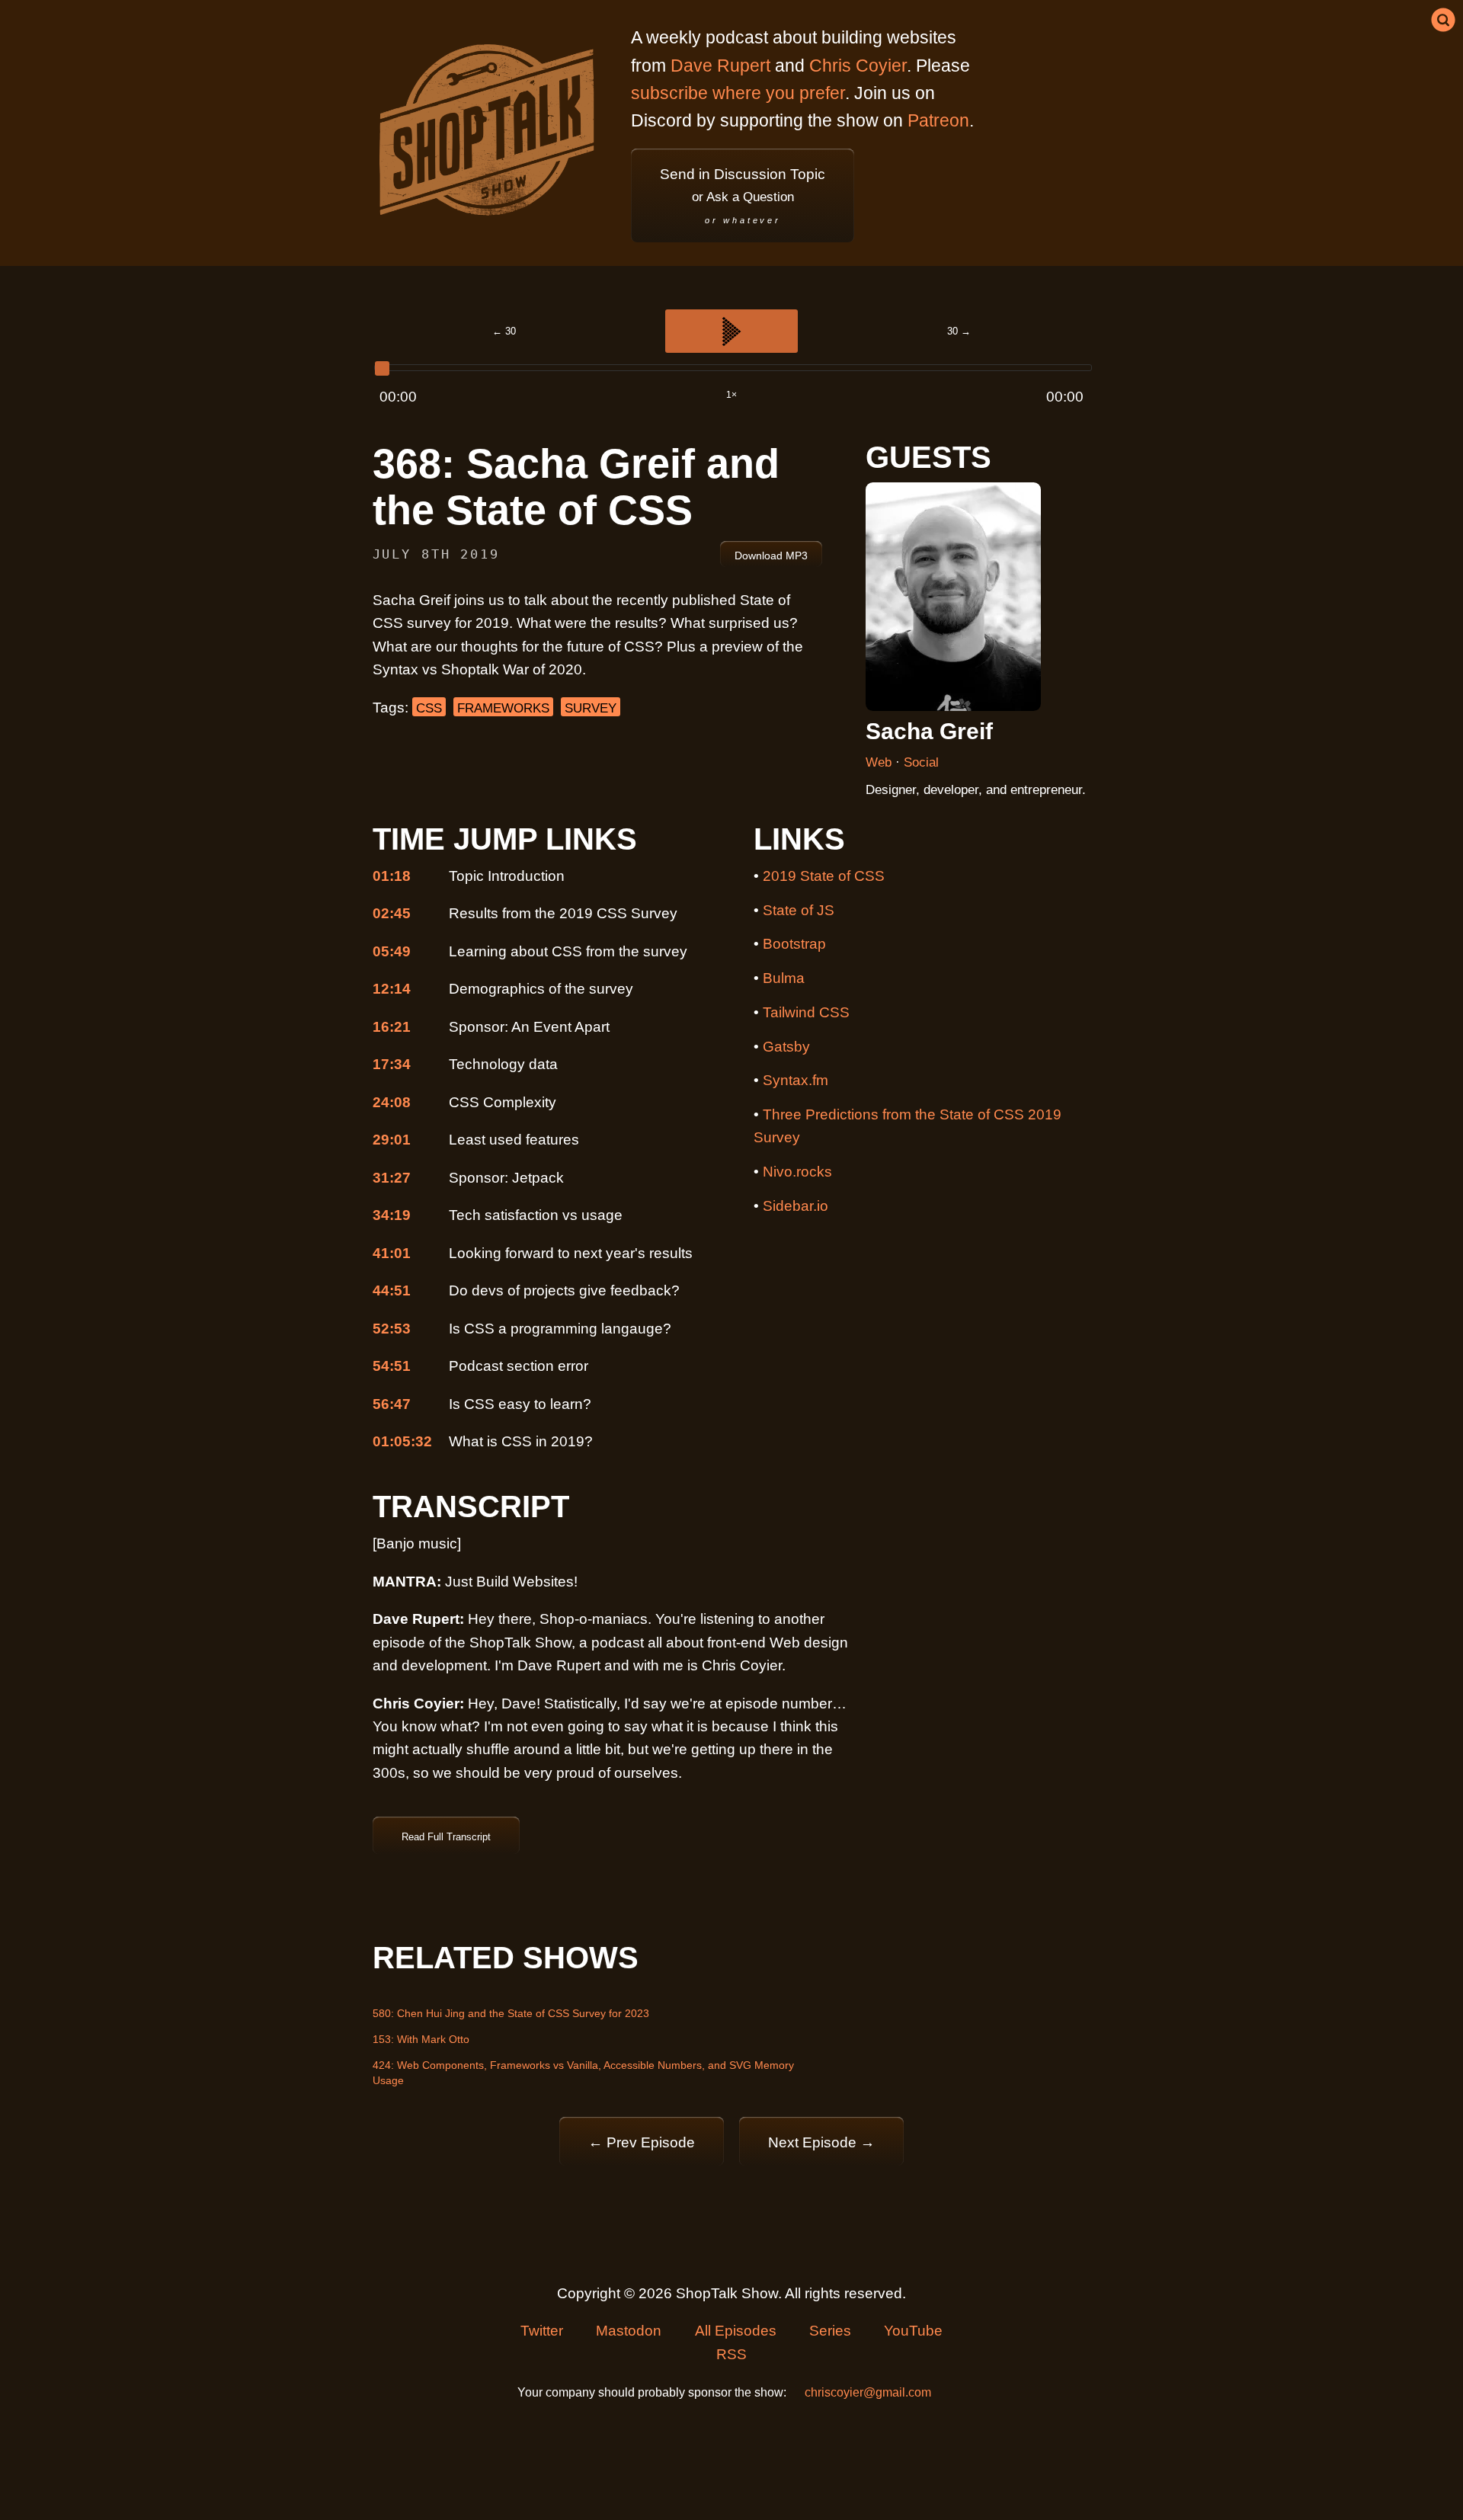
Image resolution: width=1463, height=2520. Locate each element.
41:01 (392, 1253)
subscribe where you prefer (738, 93)
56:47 (392, 1404)
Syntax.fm (796, 1080)
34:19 (392, 1215)
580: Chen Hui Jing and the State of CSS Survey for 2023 (511, 2013)
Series (830, 2331)
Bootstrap (794, 944)
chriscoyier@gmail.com (868, 2392)
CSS (429, 708)
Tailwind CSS (806, 1012)
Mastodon (629, 2331)
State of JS (799, 910)
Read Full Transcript (446, 1837)
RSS (731, 2354)
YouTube (913, 2331)
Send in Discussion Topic (743, 195)
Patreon (938, 120)
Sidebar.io (796, 1206)
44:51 (392, 1290)
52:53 (392, 1329)
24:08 (392, 1102)
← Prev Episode (642, 2142)
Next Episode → (821, 2142)
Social (921, 762)
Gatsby (786, 1047)
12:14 (392, 989)
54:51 (392, 1366)
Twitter (542, 2331)
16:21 (392, 1027)
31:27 (392, 1178)
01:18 (392, 876)
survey (591, 708)
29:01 (392, 1140)
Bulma (784, 978)
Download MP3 (771, 556)
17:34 (392, 1064)
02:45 (392, 913)
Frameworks (503, 708)
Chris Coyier (858, 66)
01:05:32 (402, 1441)
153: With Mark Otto (421, 2039)
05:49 (392, 951)
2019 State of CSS (824, 876)
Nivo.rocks (797, 1172)
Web (880, 762)
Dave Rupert (720, 66)
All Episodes (736, 2331)
